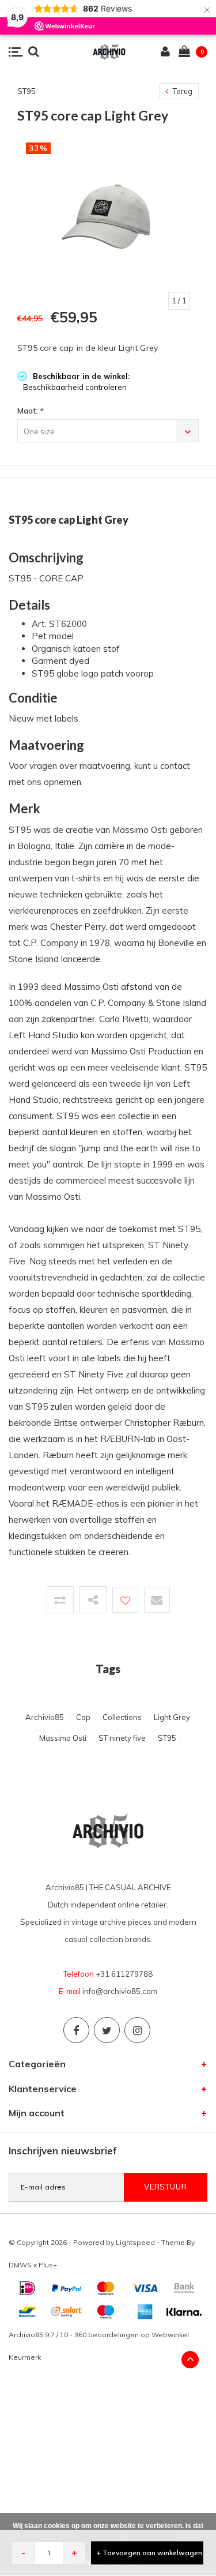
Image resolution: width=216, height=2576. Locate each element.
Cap (83, 1717)
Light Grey (172, 1717)
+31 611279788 (124, 1974)
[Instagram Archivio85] (137, 2030)
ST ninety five (122, 1738)
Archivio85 (45, 1717)
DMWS (20, 2265)
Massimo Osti (63, 1738)
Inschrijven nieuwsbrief (63, 2151)
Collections (122, 1717)
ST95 (167, 1738)
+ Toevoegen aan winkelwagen (149, 2553)
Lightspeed (135, 2242)
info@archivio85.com (120, 1991)
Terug (182, 91)
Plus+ (48, 2265)
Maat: (30, 411)
